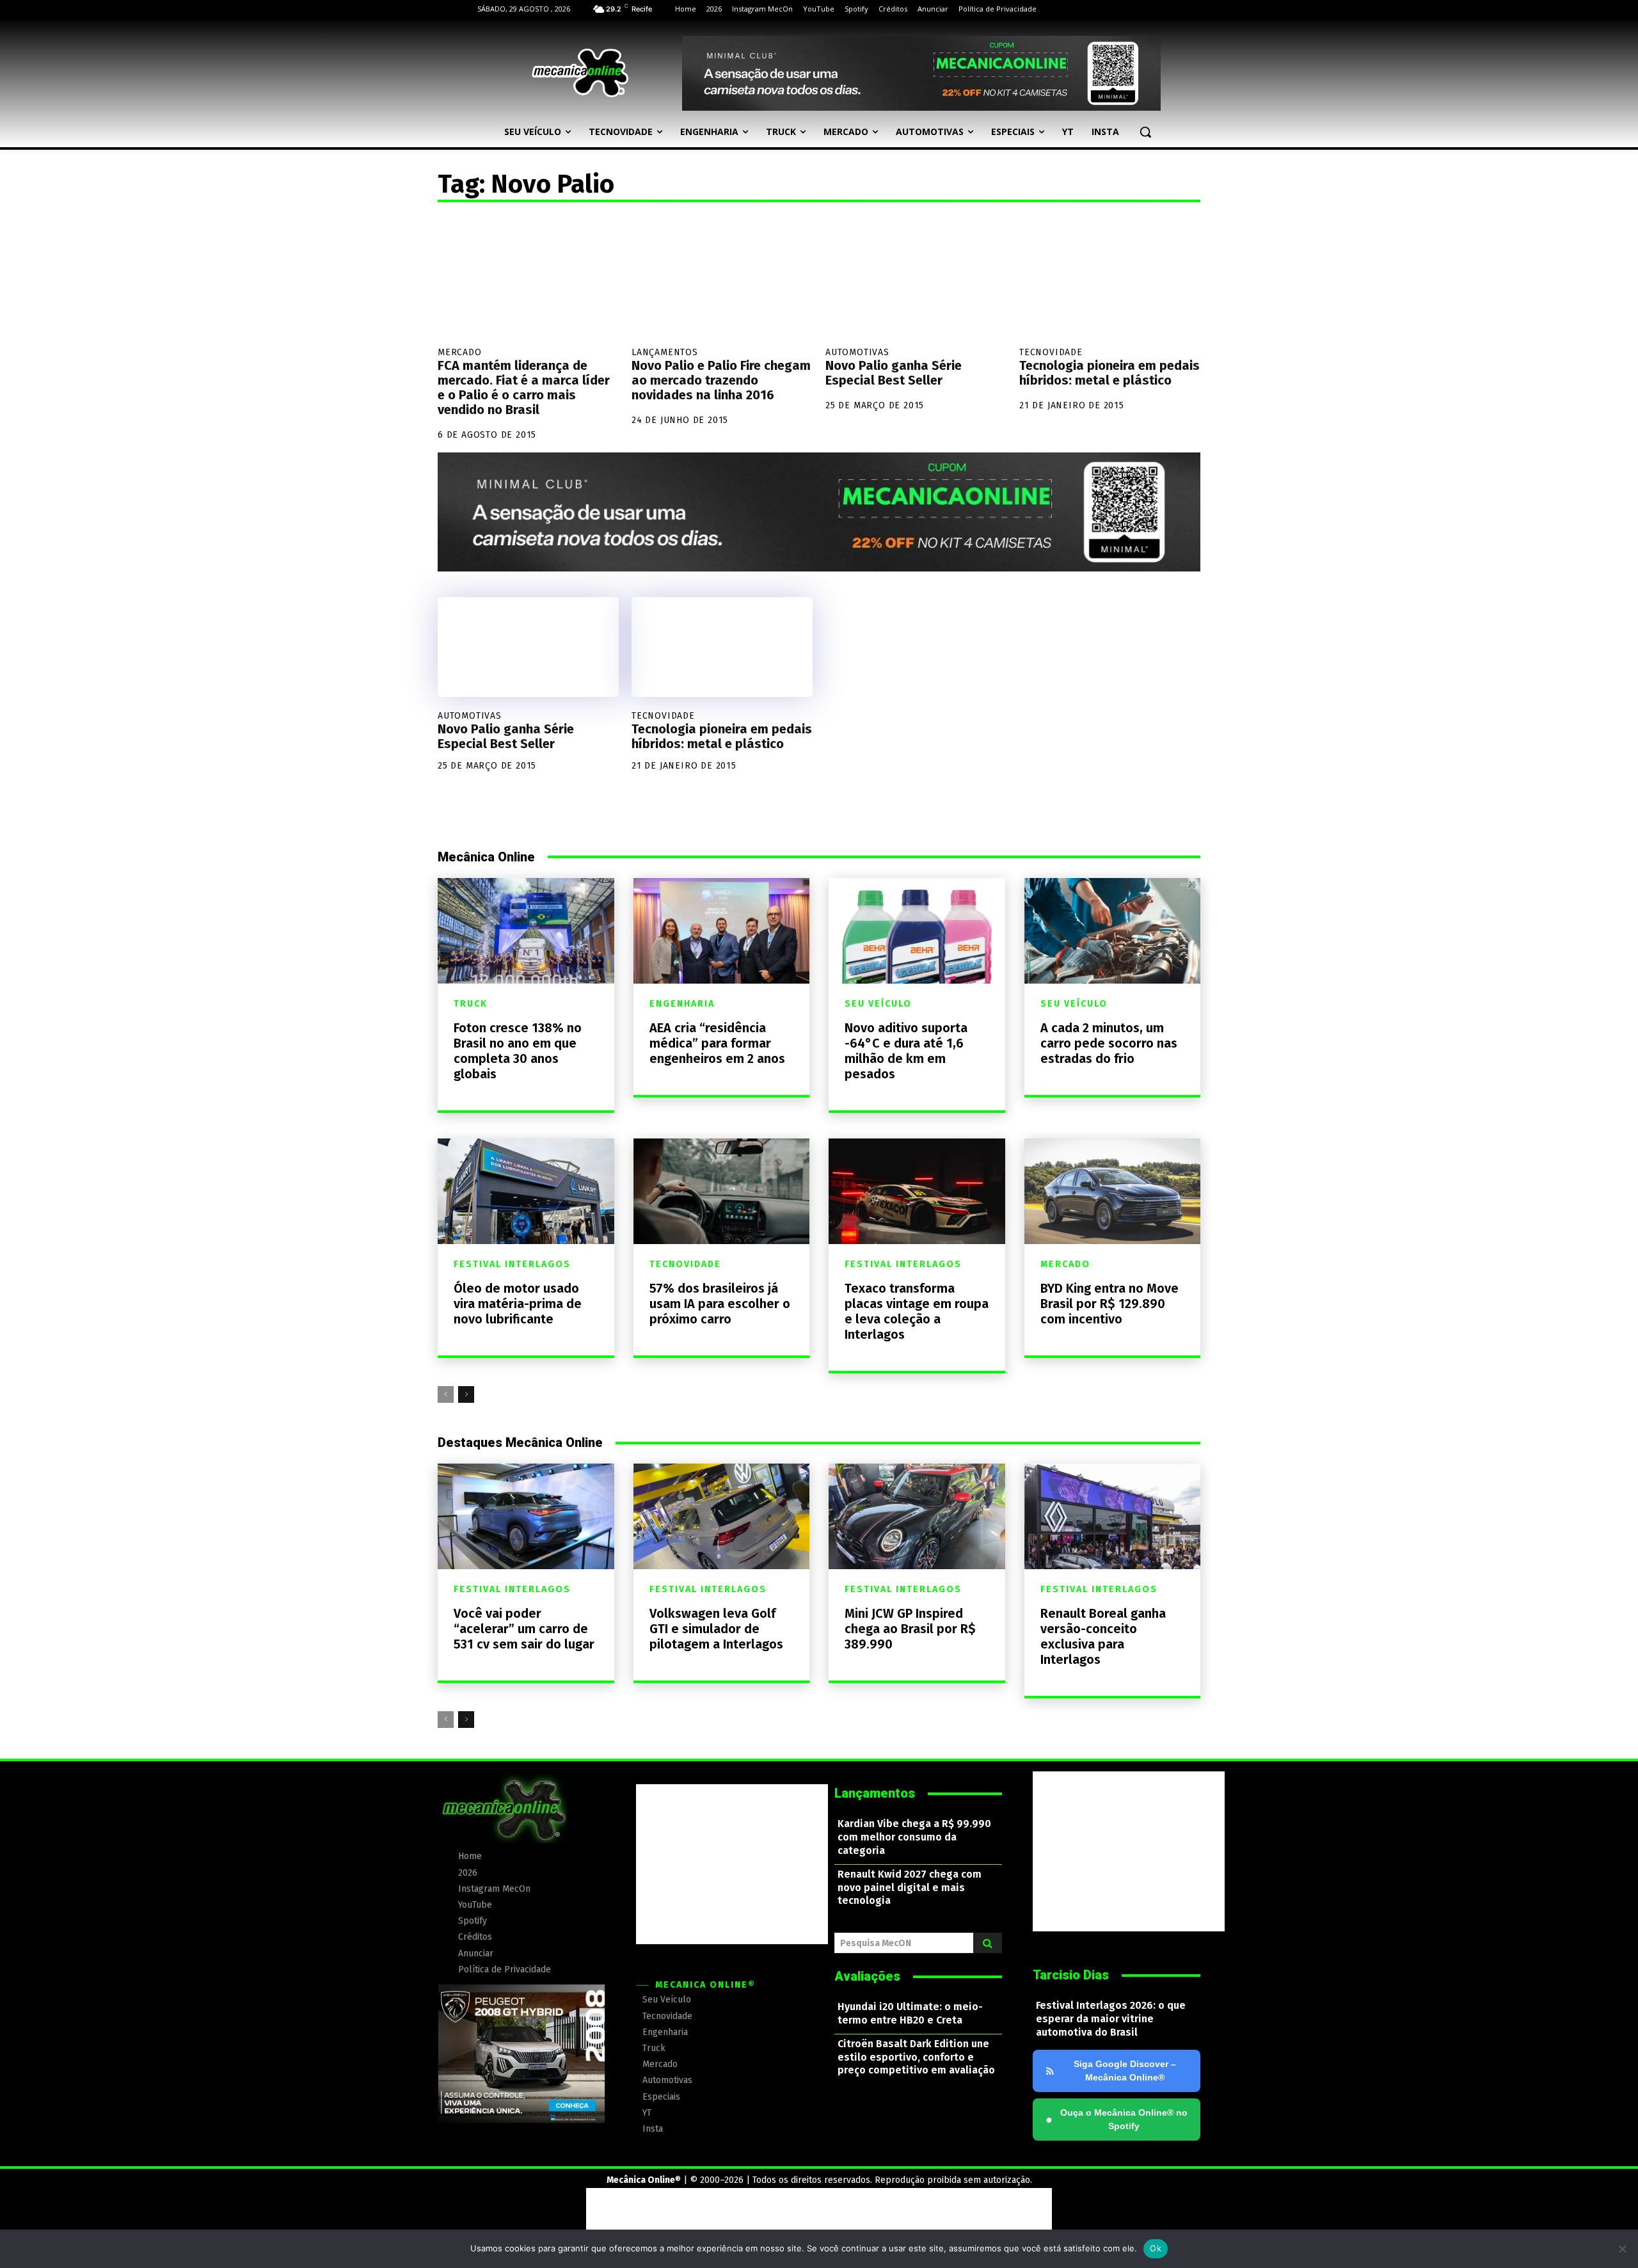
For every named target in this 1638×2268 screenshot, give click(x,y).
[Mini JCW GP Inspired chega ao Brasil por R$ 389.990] (917, 1516)
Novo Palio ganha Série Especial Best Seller (894, 373)
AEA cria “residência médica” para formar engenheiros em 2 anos (717, 1043)
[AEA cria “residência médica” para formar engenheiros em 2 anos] (722, 931)
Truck (471, 1004)
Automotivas (857, 352)
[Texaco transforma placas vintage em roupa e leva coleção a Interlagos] (917, 1191)
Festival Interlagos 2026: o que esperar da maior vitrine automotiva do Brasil (1111, 2019)
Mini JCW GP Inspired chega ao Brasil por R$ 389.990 (910, 1629)
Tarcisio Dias (1071, 1975)
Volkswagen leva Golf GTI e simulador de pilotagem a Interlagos (716, 1629)
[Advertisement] (732, 1864)
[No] (1622, 2249)
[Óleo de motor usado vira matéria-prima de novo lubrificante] (526, 1191)
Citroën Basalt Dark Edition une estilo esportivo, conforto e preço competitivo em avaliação (916, 2057)
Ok (1156, 2248)
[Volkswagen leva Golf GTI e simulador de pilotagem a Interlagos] (722, 1516)
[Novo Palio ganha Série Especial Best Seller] (916, 278)
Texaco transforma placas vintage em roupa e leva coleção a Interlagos (917, 1311)
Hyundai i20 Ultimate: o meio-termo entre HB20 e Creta (910, 2013)
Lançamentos (665, 352)
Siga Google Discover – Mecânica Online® (1125, 2071)
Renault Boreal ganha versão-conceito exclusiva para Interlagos (1103, 1636)
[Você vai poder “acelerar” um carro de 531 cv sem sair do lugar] (526, 1516)
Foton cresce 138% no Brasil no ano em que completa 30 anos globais (518, 1051)
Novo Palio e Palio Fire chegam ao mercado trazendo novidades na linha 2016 (721, 380)
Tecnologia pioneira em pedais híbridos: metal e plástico (1109, 373)
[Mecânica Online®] (580, 73)
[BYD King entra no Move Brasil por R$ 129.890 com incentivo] (1113, 1191)
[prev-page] (446, 1394)
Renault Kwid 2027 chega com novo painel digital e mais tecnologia (910, 1888)
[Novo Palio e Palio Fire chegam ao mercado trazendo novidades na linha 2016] (722, 278)
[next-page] (466, 1394)
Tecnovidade (1051, 352)
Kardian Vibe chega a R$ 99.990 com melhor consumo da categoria (914, 1837)
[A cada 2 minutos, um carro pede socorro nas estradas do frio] (1113, 931)
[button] (1145, 132)
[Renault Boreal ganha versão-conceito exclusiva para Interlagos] (1113, 1516)
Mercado (460, 352)
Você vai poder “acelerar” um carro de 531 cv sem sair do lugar (524, 1629)
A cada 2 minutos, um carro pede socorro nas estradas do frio (1109, 1043)
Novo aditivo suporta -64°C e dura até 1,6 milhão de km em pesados (906, 1051)
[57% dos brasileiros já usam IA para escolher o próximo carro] (722, 1191)
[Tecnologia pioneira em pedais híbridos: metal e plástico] (1110, 278)
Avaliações (867, 1976)
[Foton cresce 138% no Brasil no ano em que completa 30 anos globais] (526, 931)
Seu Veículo (878, 1004)
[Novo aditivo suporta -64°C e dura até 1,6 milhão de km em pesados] (917, 931)
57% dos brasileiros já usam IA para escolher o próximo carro (720, 1304)
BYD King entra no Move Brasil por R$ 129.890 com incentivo (1109, 1304)
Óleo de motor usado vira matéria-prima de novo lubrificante (518, 1304)
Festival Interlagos (512, 1265)
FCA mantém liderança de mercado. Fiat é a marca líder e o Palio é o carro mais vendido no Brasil (524, 387)
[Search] (988, 1943)
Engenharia (682, 1004)
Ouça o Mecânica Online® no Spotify (1117, 2119)
